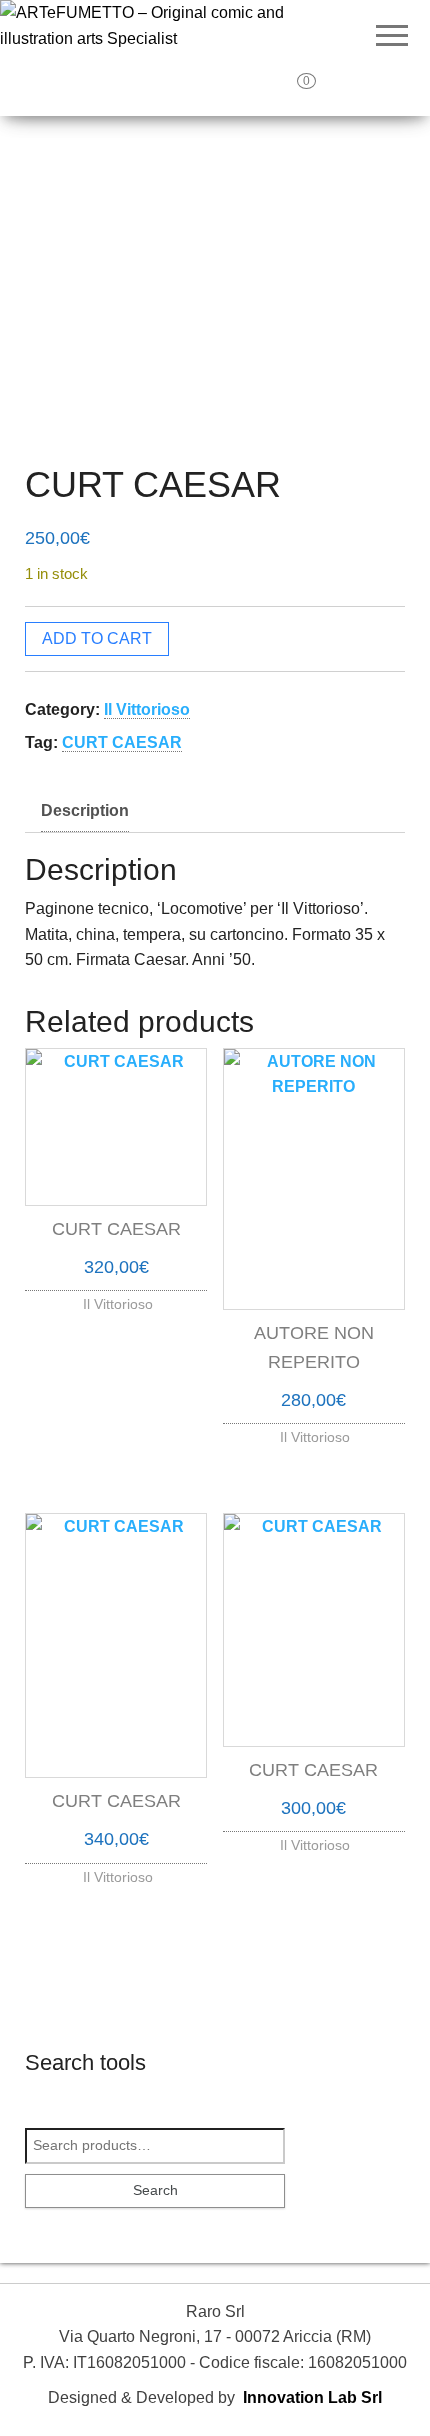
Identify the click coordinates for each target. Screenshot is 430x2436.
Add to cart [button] (116, 1299)
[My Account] (350, 88)
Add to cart (97, 638)
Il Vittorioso (147, 709)
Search (155, 2190)
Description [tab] (85, 810)
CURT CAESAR (122, 742)
